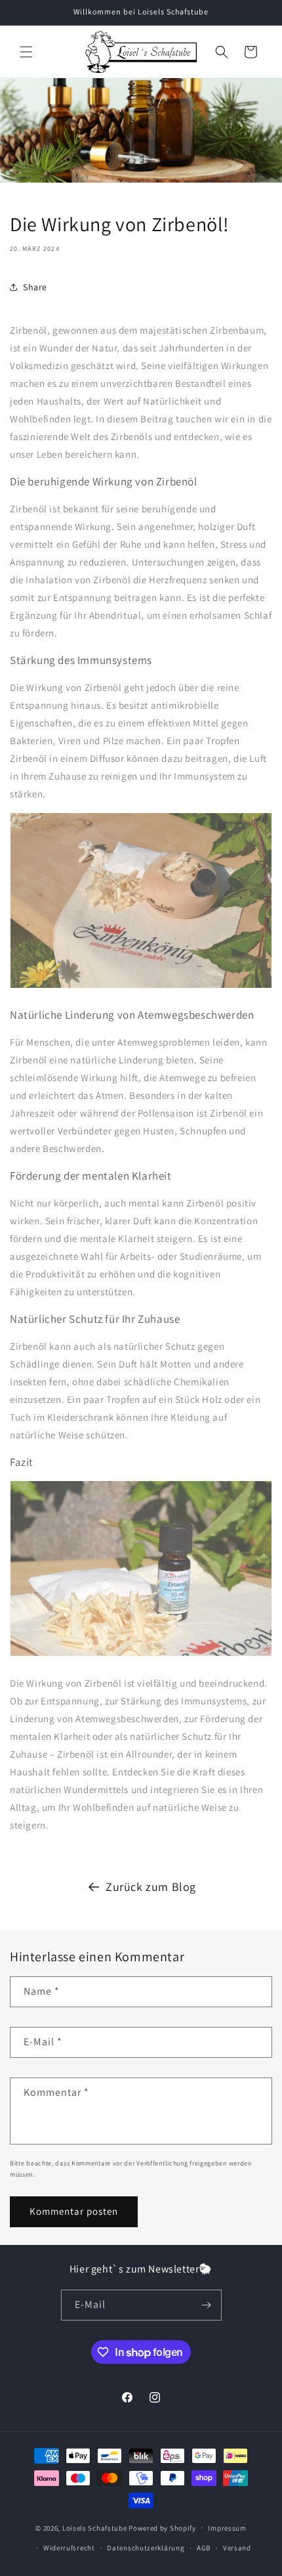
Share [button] (35, 287)
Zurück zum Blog (151, 1887)
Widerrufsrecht (69, 2548)
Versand (237, 2548)
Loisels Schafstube (95, 2527)
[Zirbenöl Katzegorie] (141, 1655)
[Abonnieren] (207, 2305)
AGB (204, 2548)
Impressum (227, 2528)
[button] (26, 52)
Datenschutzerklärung (146, 2548)
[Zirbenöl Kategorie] (141, 988)
